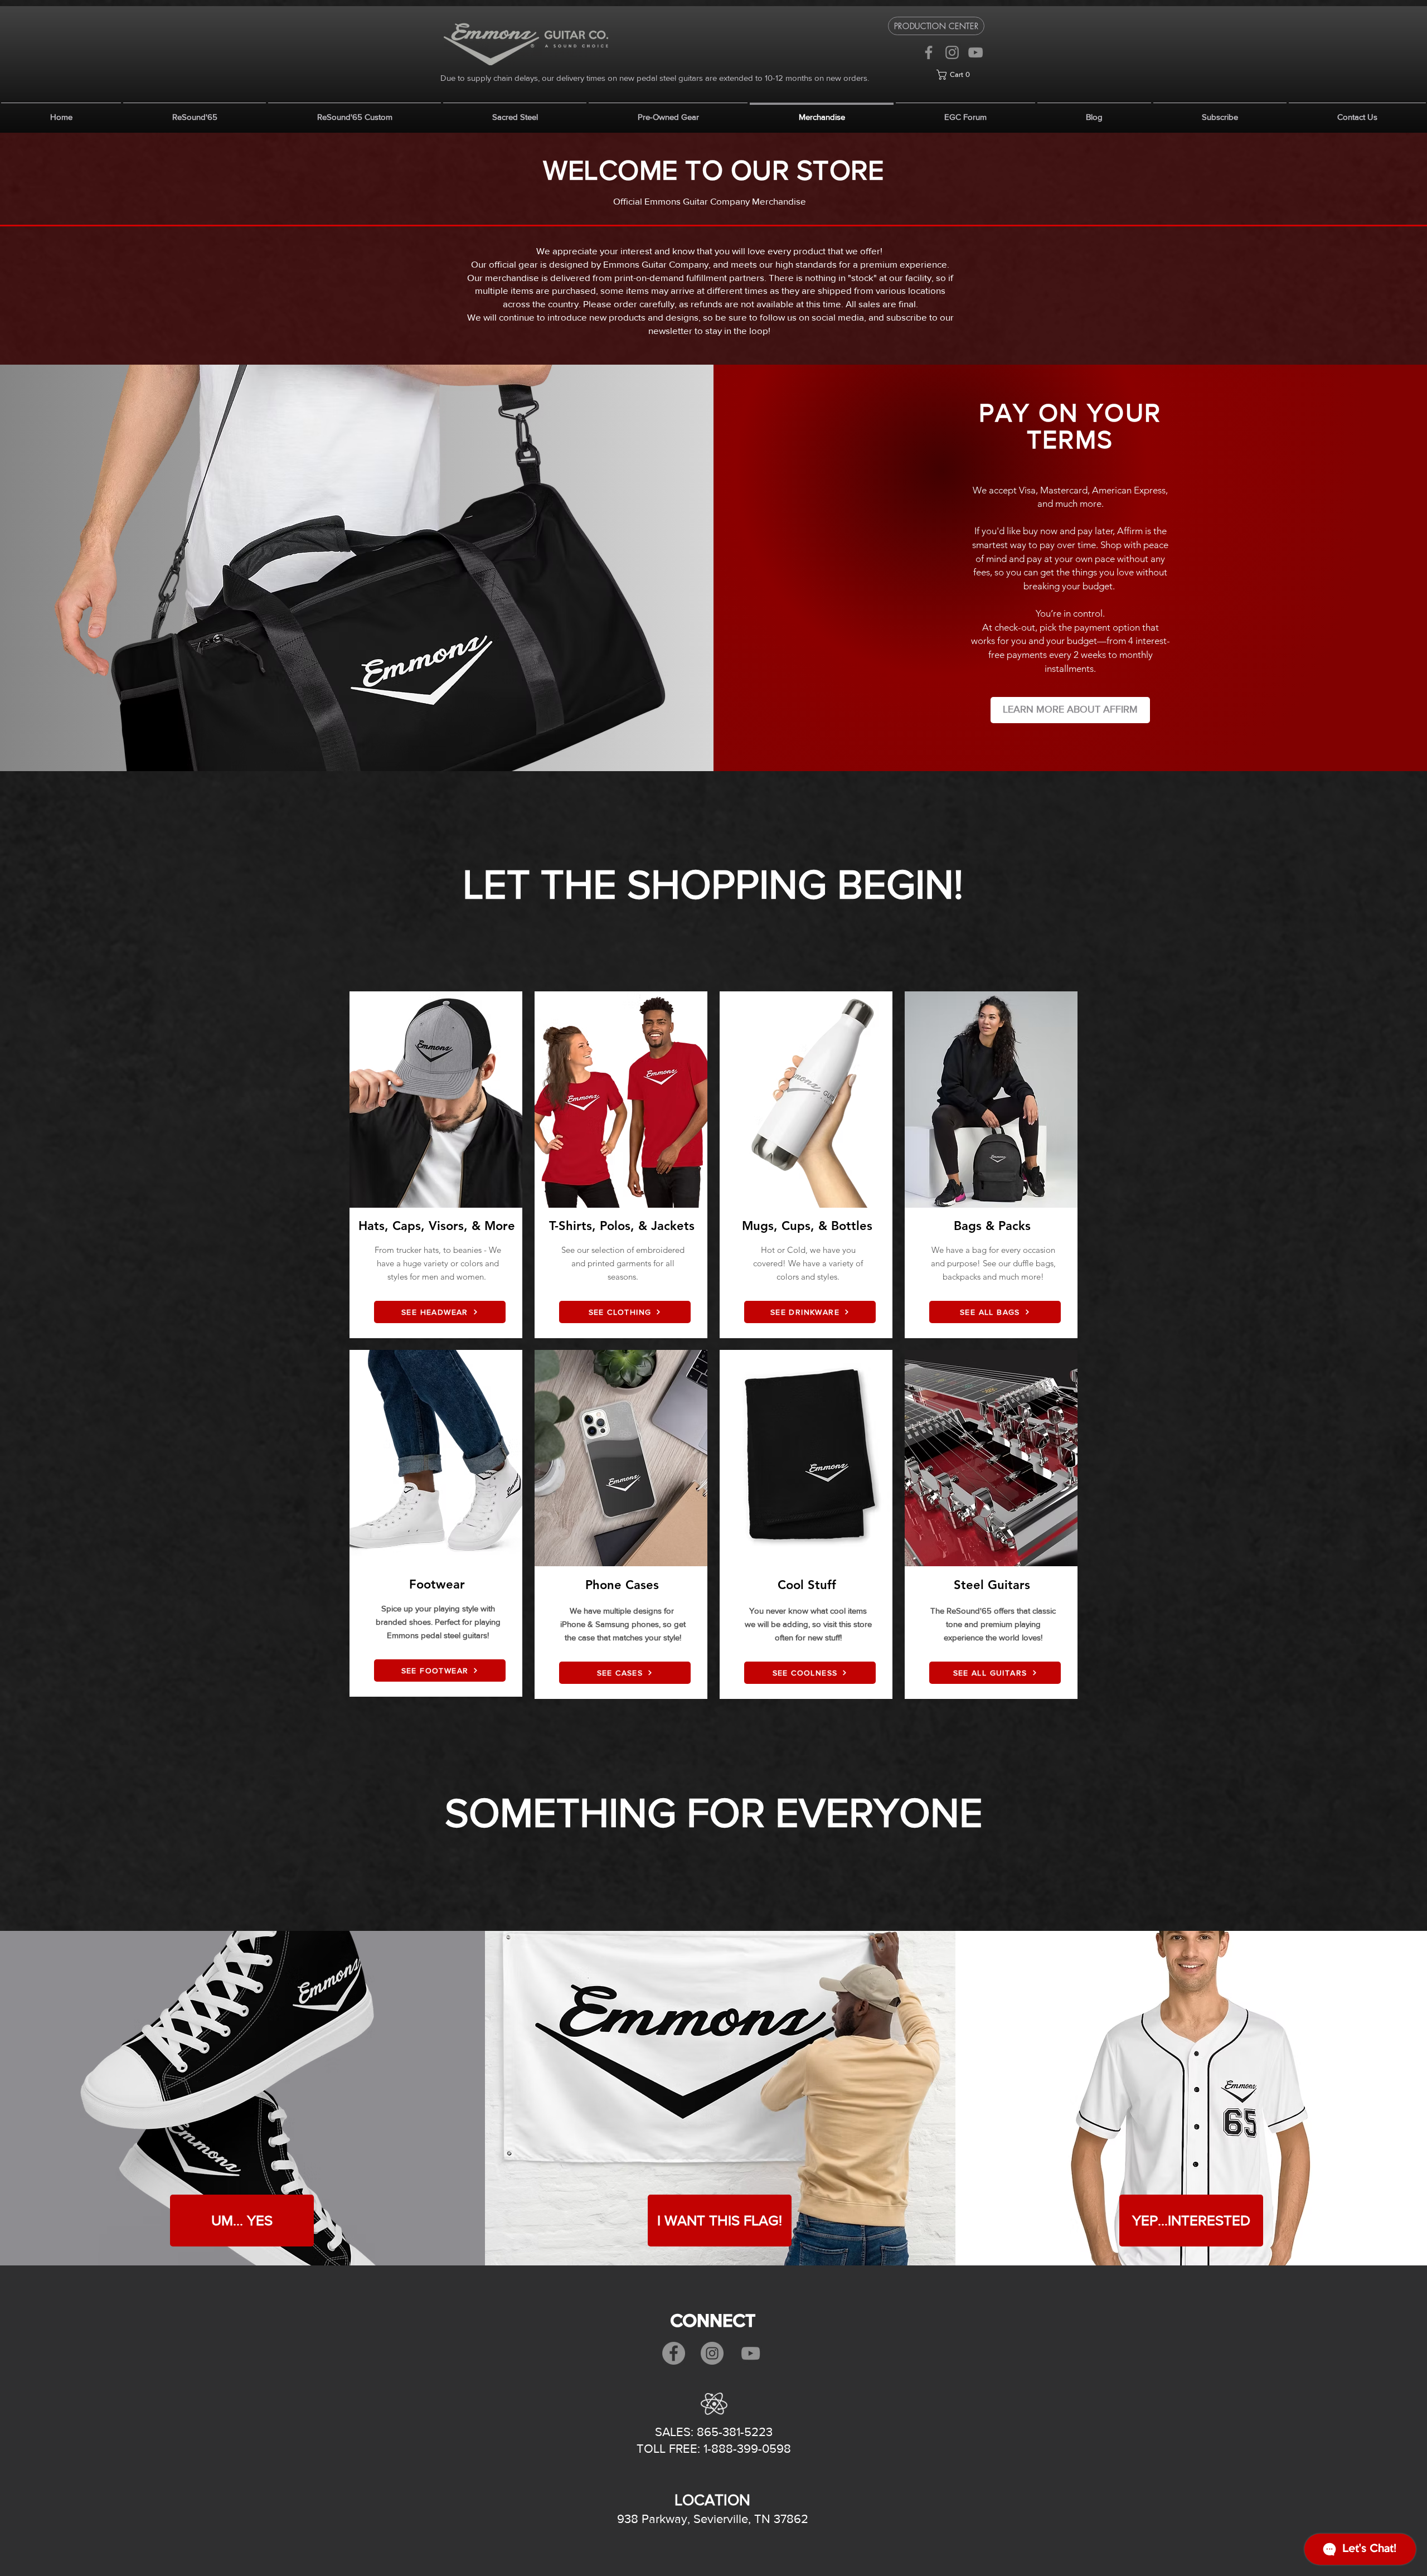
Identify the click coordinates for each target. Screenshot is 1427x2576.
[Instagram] (952, 52)
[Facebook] (929, 52)
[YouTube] (975, 52)
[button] (960, 75)
